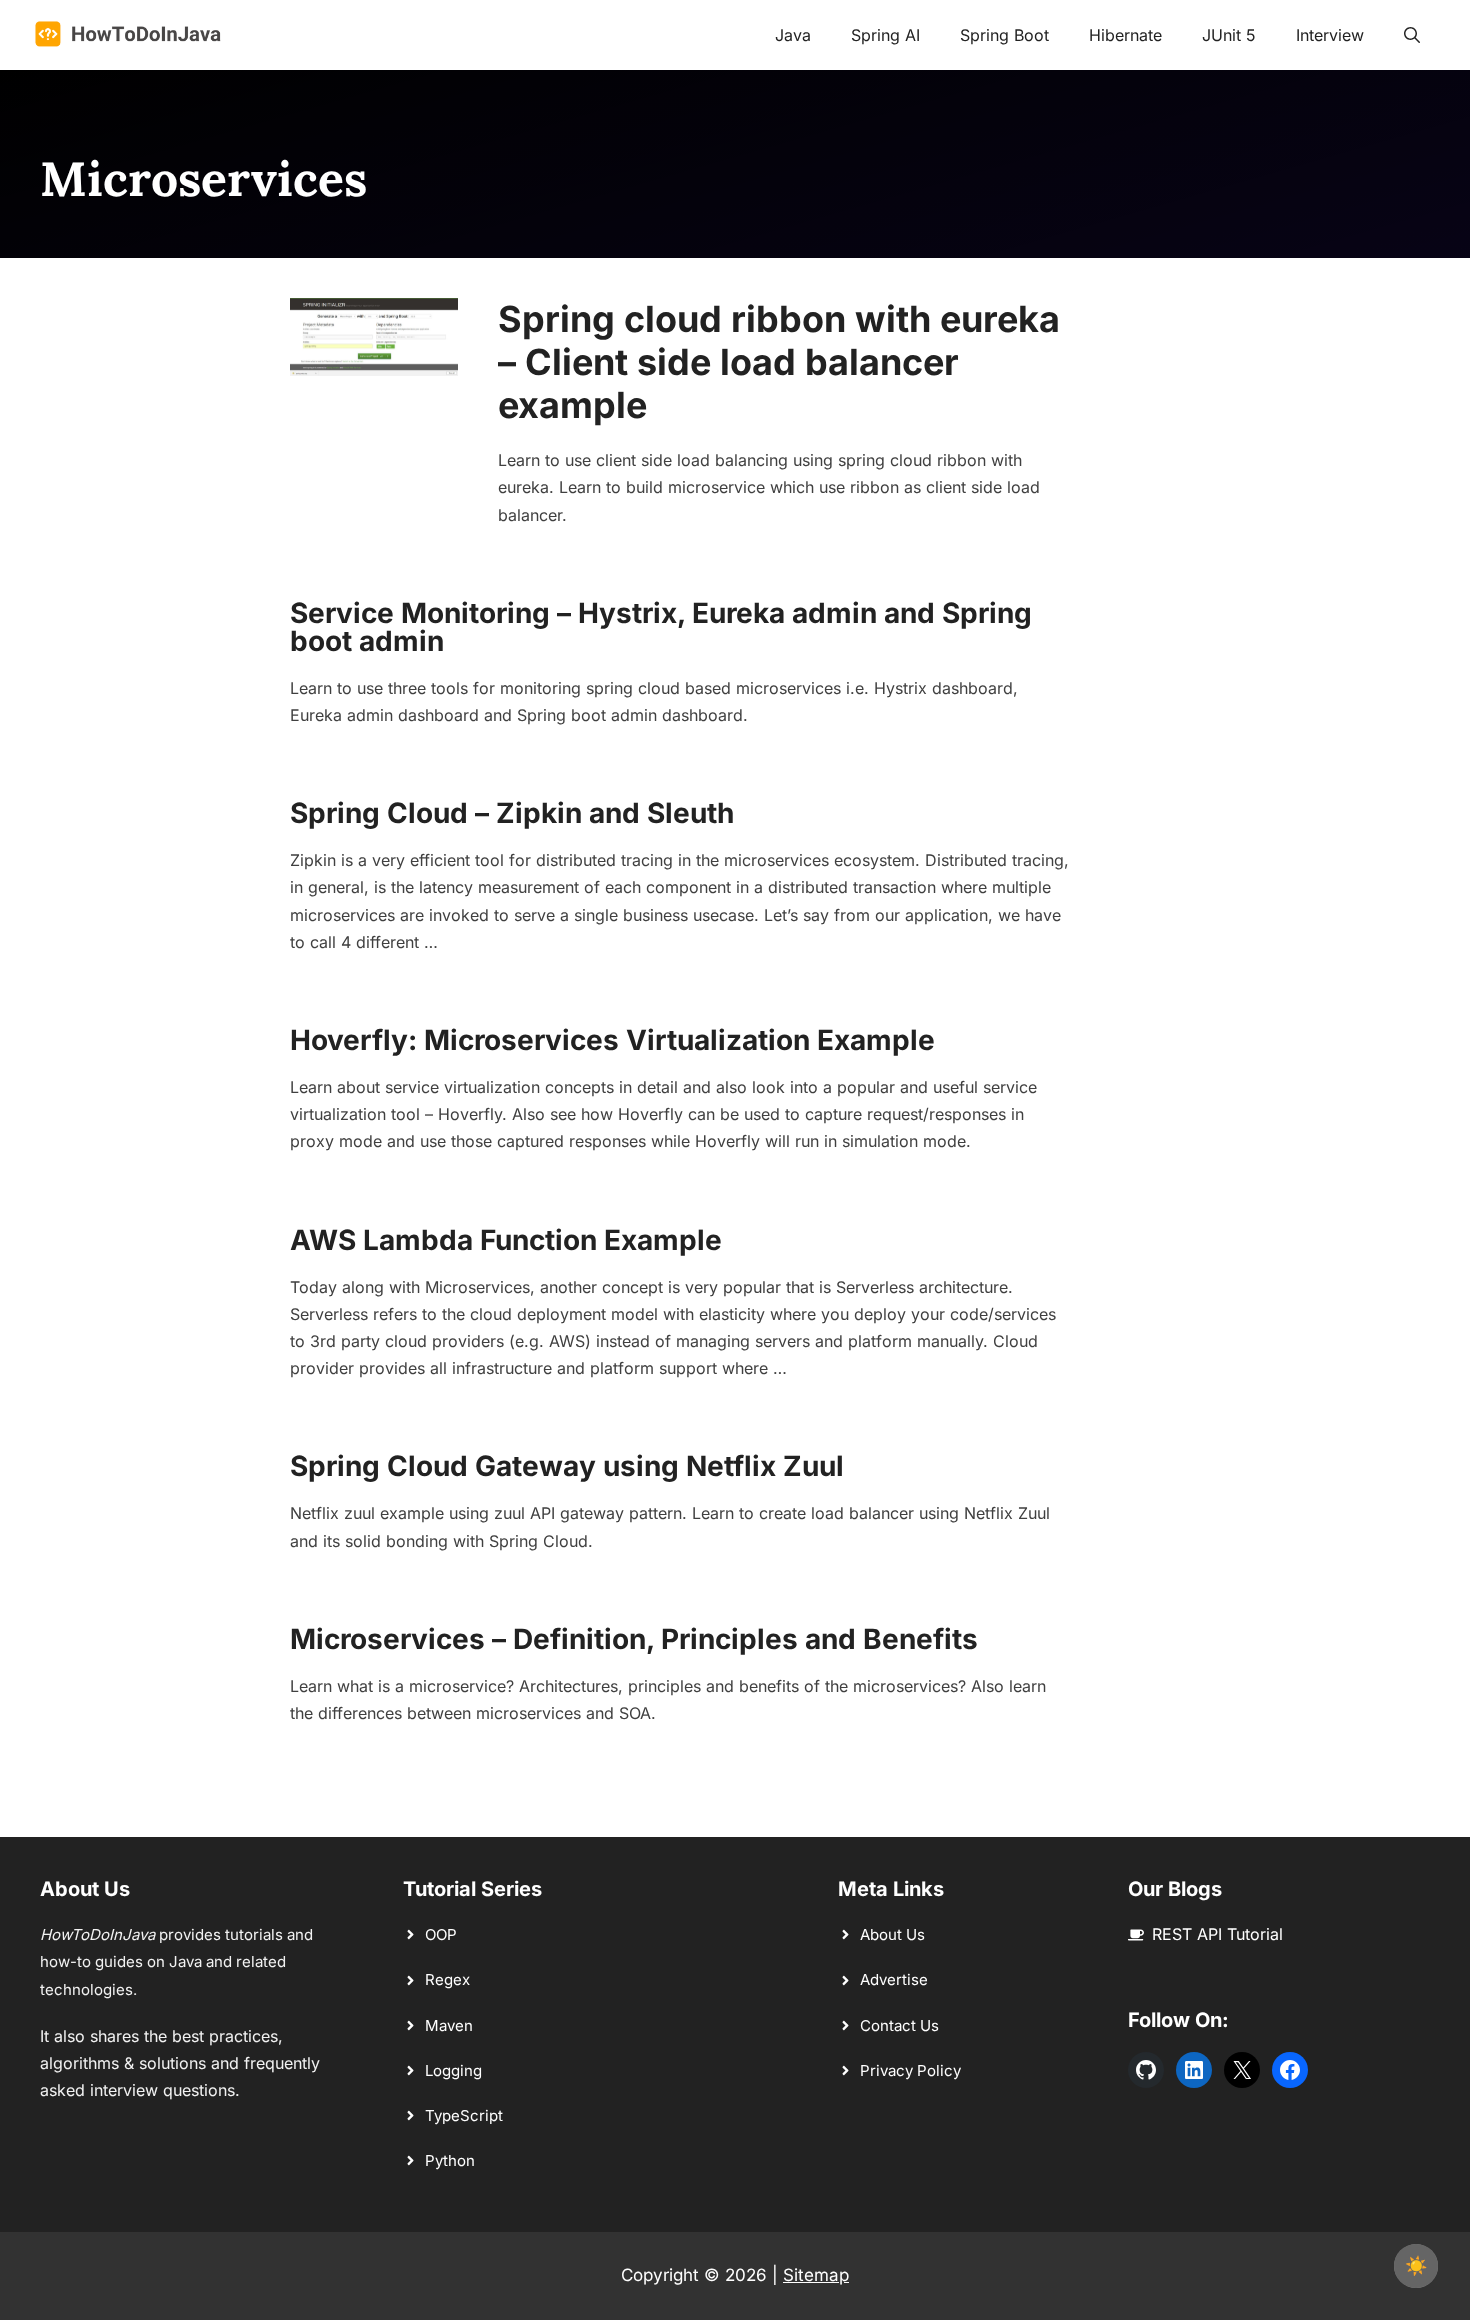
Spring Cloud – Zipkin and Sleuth (512, 813)
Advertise (894, 1979)
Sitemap (816, 2275)
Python (450, 2160)
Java (793, 35)
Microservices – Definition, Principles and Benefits (634, 1639)
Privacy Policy (910, 2070)
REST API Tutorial (1217, 1934)
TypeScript (464, 2115)
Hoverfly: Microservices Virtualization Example (612, 1040)
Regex (447, 1979)
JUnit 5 (1229, 35)
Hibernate (1125, 35)
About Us (892, 1934)
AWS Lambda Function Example (506, 1240)
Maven (449, 2025)
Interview (1330, 35)
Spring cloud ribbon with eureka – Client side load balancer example (779, 362)
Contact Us (899, 2025)
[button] (1412, 35)
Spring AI (885, 35)
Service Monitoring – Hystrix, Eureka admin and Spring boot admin (661, 627)
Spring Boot (1004, 35)
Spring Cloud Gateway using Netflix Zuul (567, 1466)
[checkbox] (1416, 2266)
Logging (453, 2070)
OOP (441, 1934)
